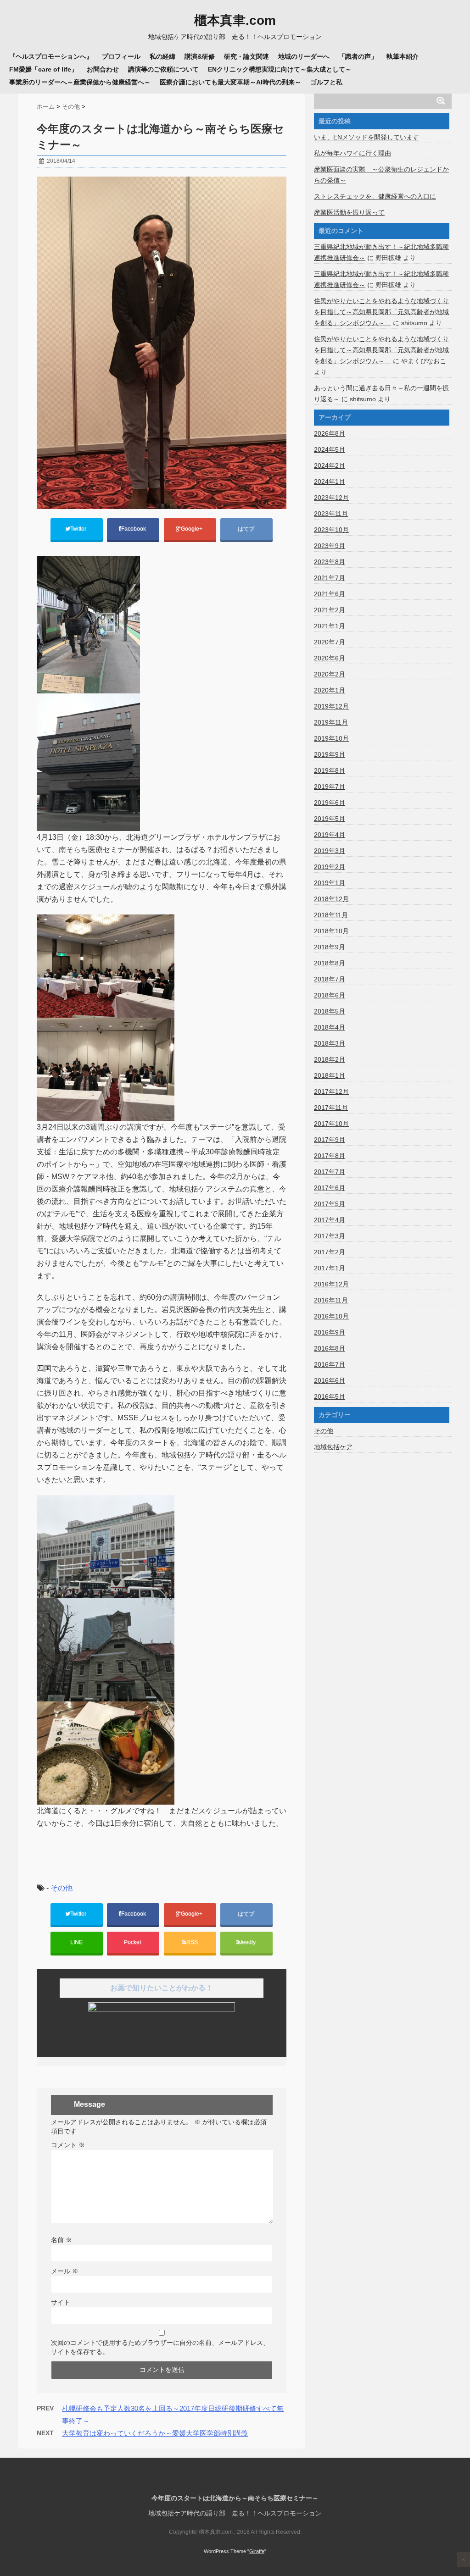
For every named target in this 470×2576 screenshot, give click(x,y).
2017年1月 (330, 1268)
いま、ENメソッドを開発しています (366, 137)
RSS (192, 1942)
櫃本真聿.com (235, 21)
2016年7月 (330, 1364)
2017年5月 (330, 1204)
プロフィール (121, 56)
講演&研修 (200, 56)
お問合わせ (103, 69)
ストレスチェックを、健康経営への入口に (375, 196)
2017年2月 (330, 1252)
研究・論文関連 (246, 56)
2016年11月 (331, 1300)
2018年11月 (331, 915)
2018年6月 (330, 995)
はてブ (247, 529)
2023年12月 (331, 498)
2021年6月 (330, 594)
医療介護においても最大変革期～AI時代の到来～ (230, 82)
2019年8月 (330, 770)
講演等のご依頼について (163, 69)
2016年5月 (330, 1396)
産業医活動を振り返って (349, 212)
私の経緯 (162, 56)
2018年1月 (330, 1075)
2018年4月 (330, 1027)
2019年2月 (330, 867)
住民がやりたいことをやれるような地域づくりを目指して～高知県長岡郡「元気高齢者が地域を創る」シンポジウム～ (381, 312)
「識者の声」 (358, 56)
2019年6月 (330, 803)
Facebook (134, 529)
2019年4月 (330, 835)
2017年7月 (330, 1172)
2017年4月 (330, 1220)
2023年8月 (330, 562)
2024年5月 (330, 449)
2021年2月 (330, 610)
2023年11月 (331, 514)
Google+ (192, 529)
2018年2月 (330, 1059)
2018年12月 (331, 899)
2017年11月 (331, 1108)
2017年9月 (330, 1140)
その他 (62, 1888)
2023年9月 (330, 546)
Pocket (133, 1942)
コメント (68, 2145)
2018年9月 (330, 947)
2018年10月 (331, 931)
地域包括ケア (333, 1447)
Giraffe (257, 2551)
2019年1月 (330, 883)
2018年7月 (330, 979)
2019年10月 (331, 738)
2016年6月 (330, 1380)
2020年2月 (330, 674)
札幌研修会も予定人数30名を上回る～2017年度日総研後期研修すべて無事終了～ (173, 2415)
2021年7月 (330, 578)
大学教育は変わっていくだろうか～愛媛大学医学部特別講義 (155, 2433)
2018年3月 (330, 1043)
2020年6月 (330, 658)
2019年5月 (330, 819)
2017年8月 (330, 1156)
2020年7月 (330, 642)
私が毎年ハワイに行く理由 (352, 153)
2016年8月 (330, 1348)
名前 (62, 2240)
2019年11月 (331, 722)
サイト (61, 2302)
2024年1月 (330, 482)
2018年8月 (330, 963)
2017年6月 (330, 1188)
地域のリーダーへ (304, 56)
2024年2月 (330, 465)
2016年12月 (331, 1284)
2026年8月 (330, 433)
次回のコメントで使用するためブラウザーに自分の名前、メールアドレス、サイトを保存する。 (160, 2347)
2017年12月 (331, 1091)
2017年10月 (331, 1124)
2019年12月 (331, 706)
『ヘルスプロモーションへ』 (51, 56)
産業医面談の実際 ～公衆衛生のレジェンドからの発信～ (381, 175)
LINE (76, 1942)
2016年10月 (331, 1316)
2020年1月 (330, 690)
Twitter (79, 529)
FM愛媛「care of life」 (43, 69)
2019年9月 (330, 754)
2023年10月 (331, 530)
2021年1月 (330, 626)
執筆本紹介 (403, 56)
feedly (249, 1942)
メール (65, 2271)
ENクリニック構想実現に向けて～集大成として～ (280, 69)
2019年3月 (330, 851)
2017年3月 (330, 1236)
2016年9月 (330, 1332)
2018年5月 (330, 1011)
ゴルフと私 (326, 82)
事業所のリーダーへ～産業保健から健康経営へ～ (80, 82)
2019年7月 (330, 787)
